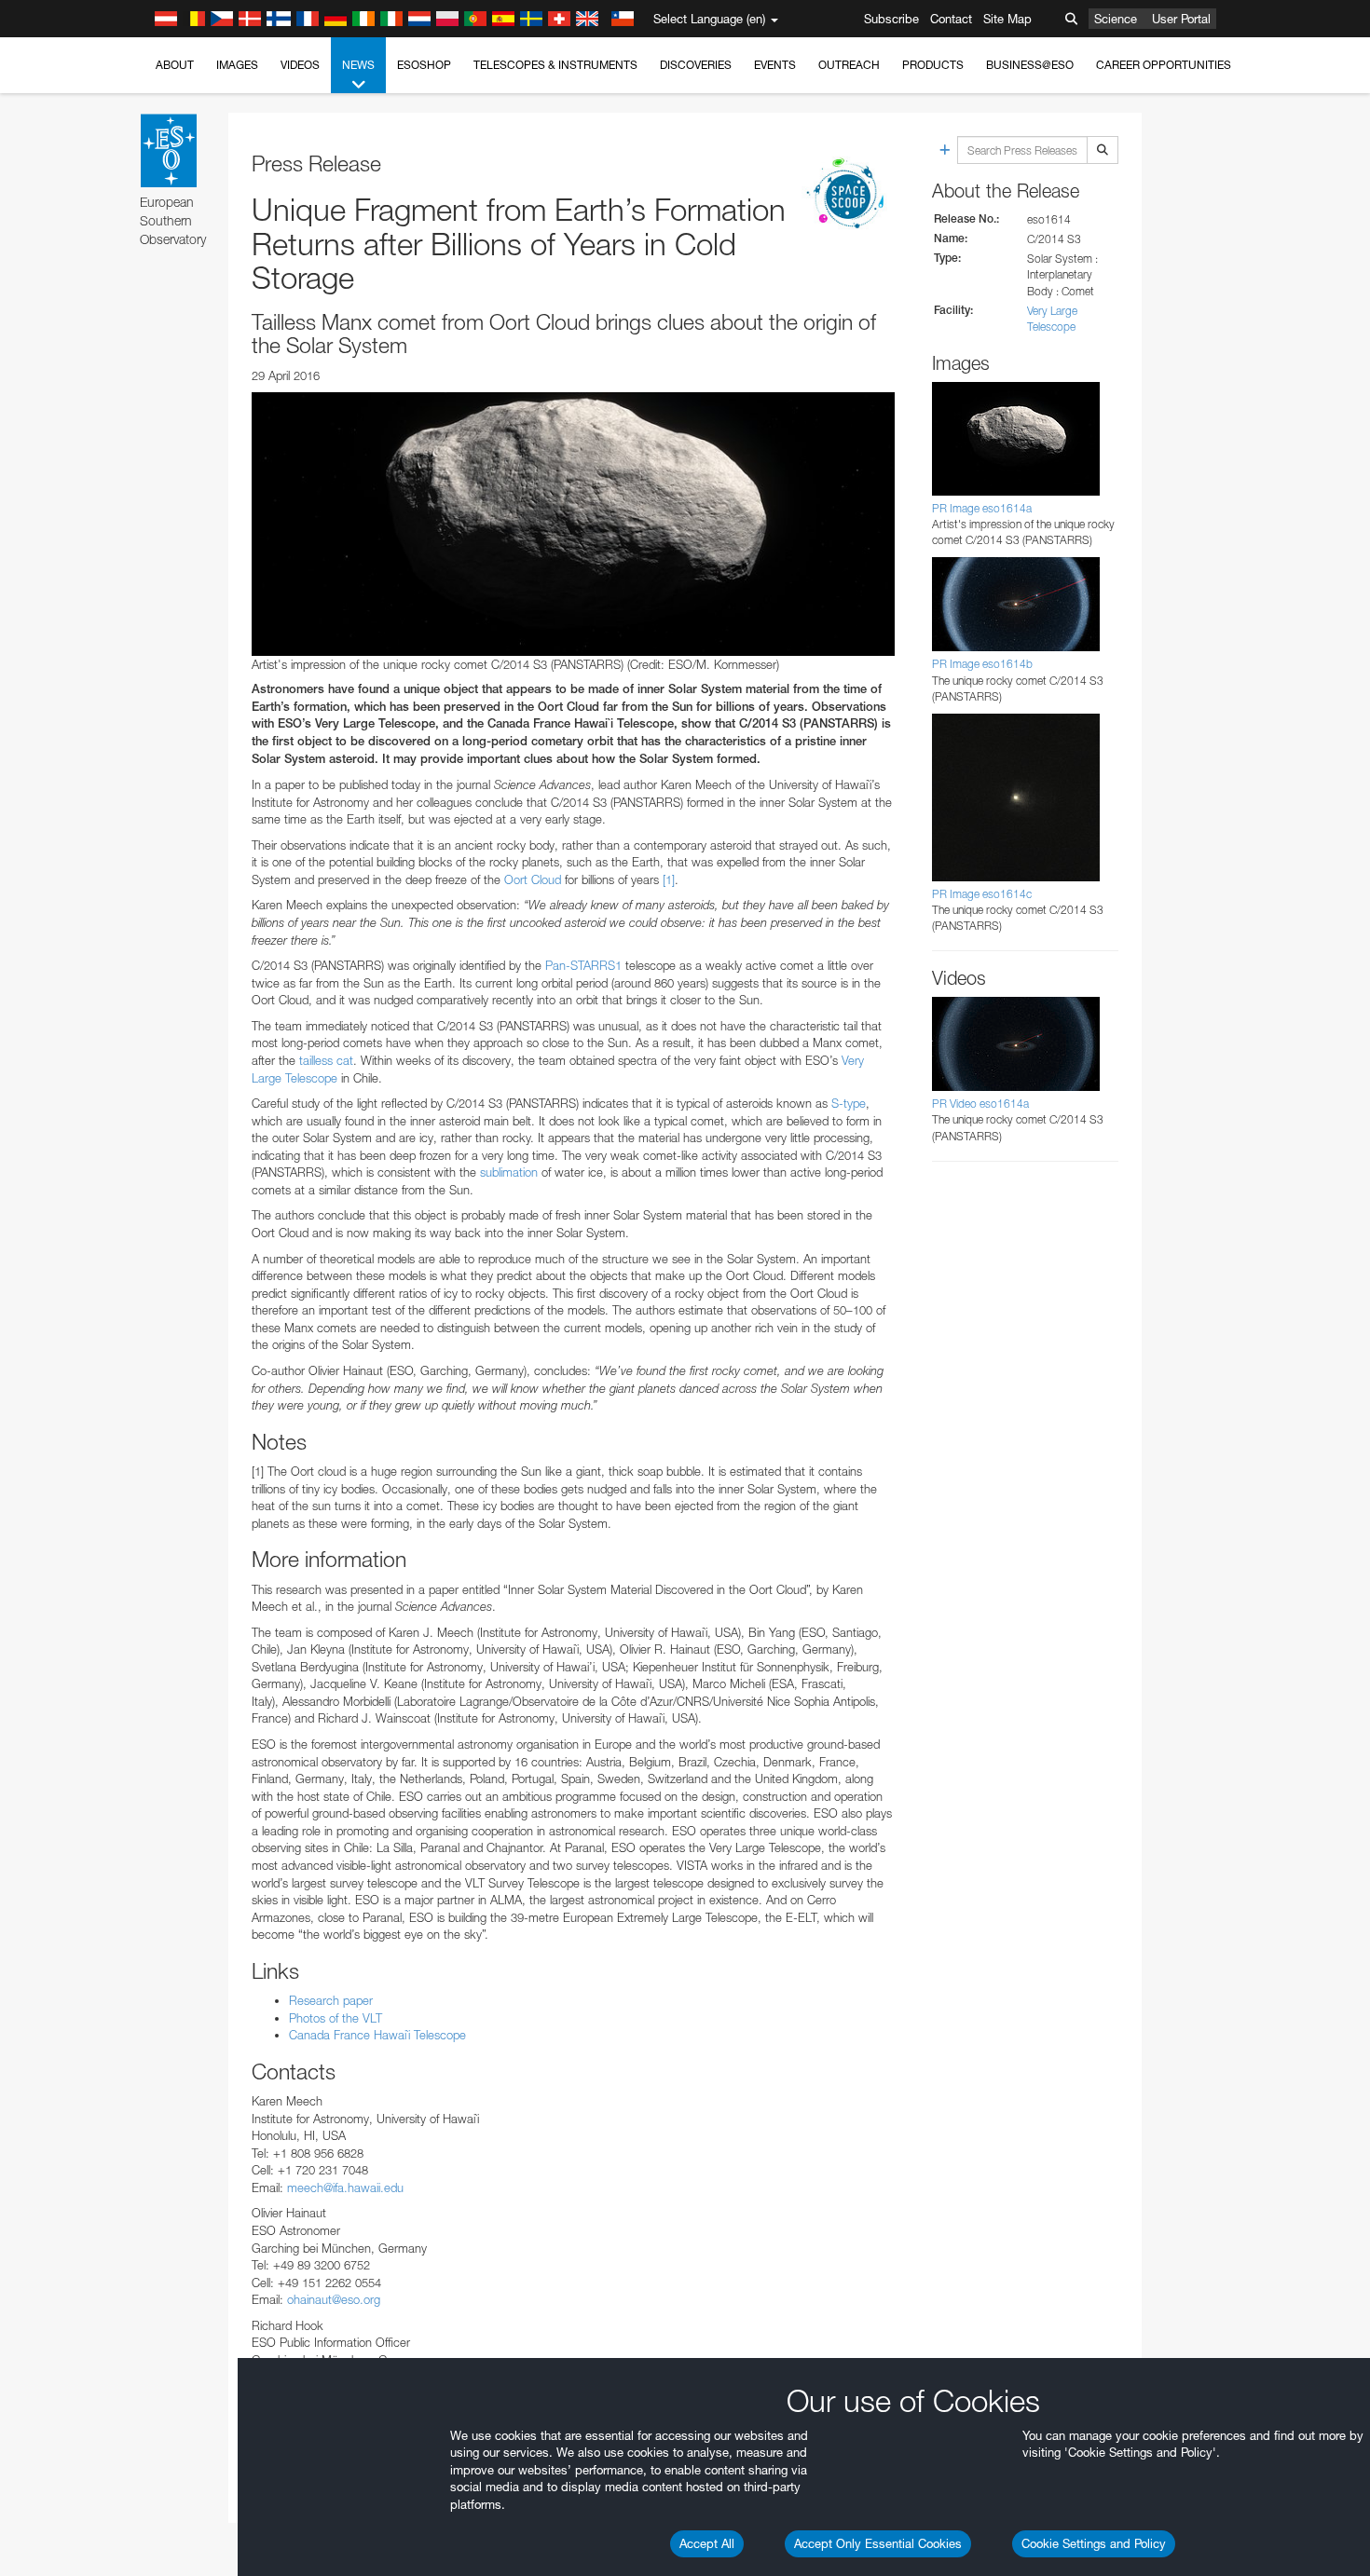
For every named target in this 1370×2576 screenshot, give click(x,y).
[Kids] (848, 195)
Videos (300, 65)
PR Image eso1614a (982, 508)
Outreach (849, 65)
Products (933, 65)
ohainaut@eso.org (334, 2299)
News (358, 65)
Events (775, 65)
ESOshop (424, 65)
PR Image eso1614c (982, 894)
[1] (669, 879)
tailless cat (326, 1060)
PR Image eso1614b (982, 664)
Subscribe (891, 19)
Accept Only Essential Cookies (878, 2543)
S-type (849, 1103)
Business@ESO (1030, 65)
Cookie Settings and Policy (1094, 2543)
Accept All (707, 2543)
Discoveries (696, 65)
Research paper (331, 2000)
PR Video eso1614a (980, 1104)
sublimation (509, 1172)
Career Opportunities (1164, 65)
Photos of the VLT (336, 2018)
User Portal (1181, 19)
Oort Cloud (533, 879)
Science (1116, 19)
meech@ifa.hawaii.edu (345, 2188)
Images (237, 65)
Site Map (1007, 19)
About (175, 65)
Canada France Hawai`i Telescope (377, 2035)
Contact (951, 19)
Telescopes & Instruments (555, 65)
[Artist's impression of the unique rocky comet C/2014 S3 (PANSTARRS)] (573, 524)
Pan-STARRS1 (585, 965)
